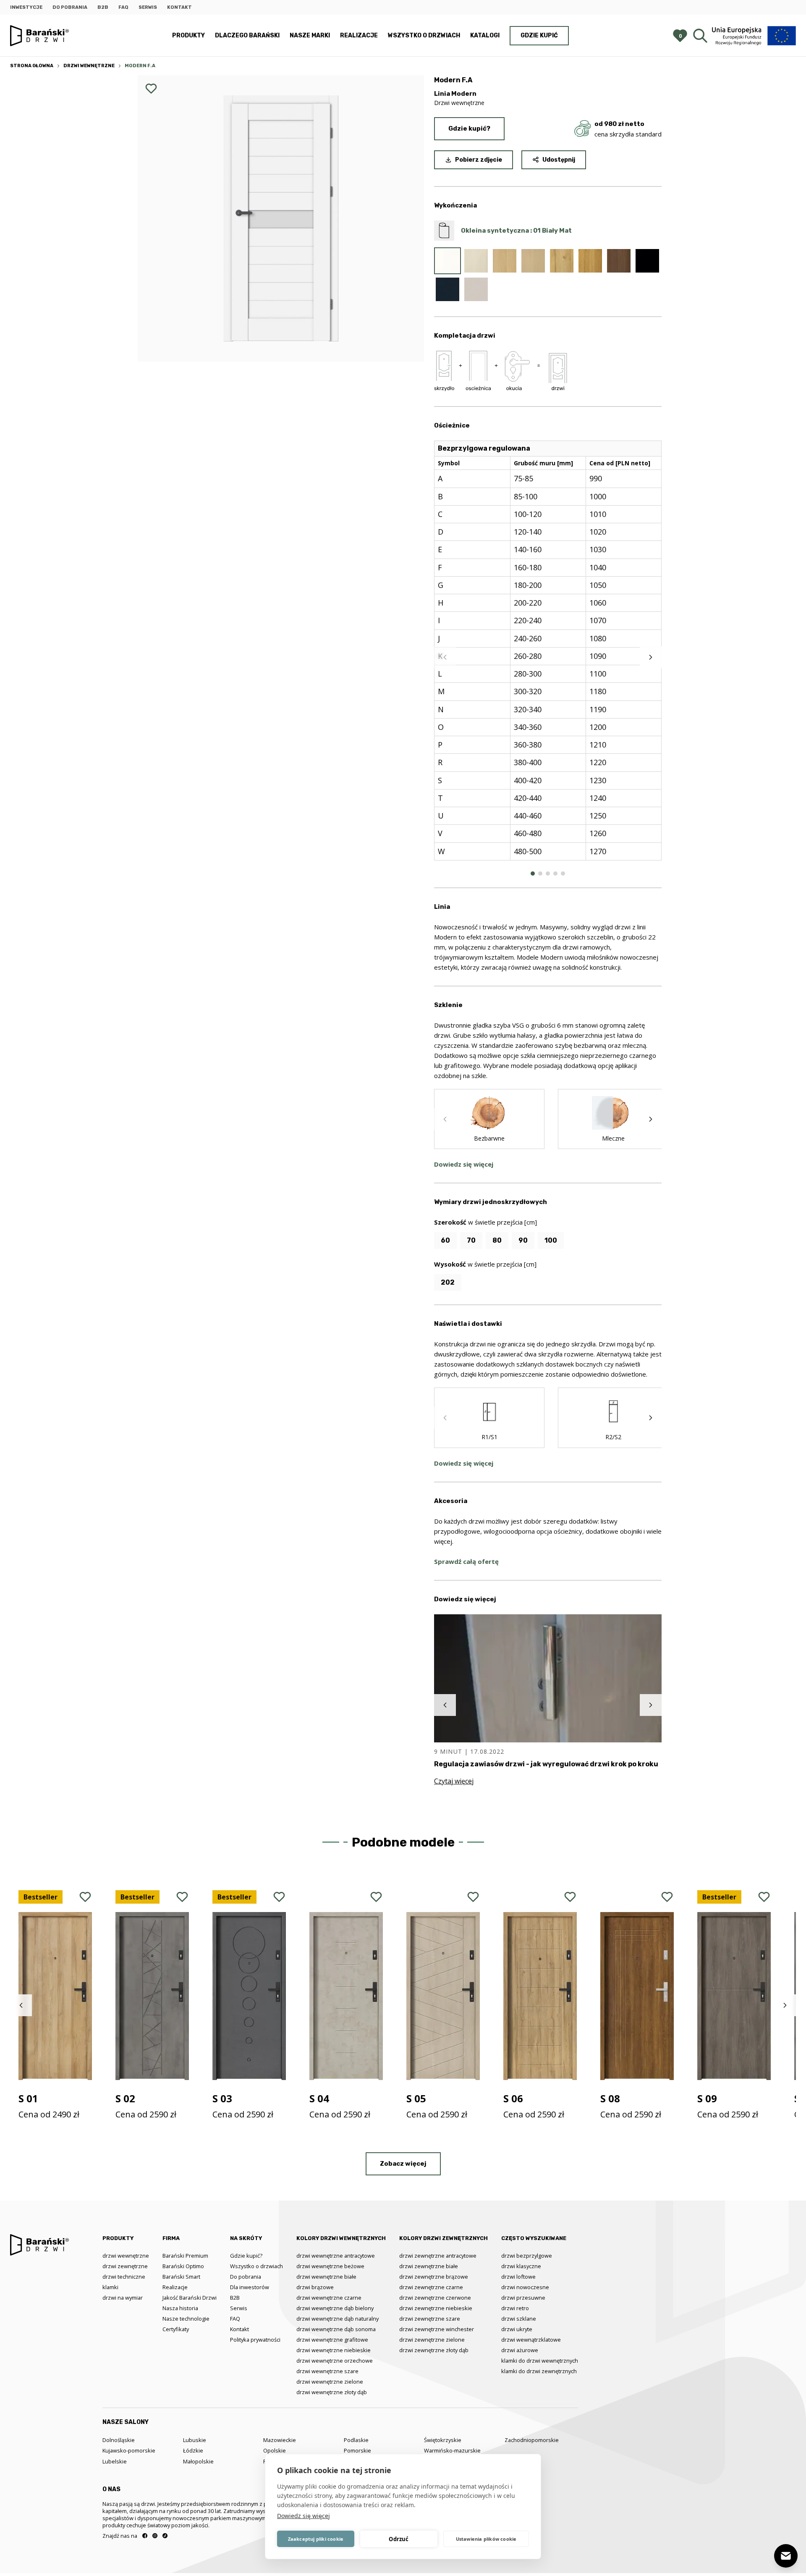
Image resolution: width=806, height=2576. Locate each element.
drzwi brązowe (315, 2287)
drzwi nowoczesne (525, 2287)
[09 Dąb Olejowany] (590, 261)
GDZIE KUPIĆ (539, 35)
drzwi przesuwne (523, 2298)
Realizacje (359, 35)
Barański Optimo (183, 2266)
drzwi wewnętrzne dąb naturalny (338, 2319)
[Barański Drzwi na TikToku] (165, 2536)
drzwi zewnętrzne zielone (432, 2340)
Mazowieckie (280, 2440)
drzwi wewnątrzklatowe (531, 2340)
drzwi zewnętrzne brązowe (434, 2277)
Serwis (148, 7)
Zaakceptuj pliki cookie (316, 2539)
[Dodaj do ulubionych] (151, 89)
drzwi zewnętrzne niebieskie (436, 2308)
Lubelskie (115, 2461)
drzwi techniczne (124, 2277)
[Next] (651, 657)
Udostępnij (559, 160)
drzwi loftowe (518, 2277)
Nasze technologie (186, 2319)
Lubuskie (195, 2440)
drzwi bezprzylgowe (527, 2256)
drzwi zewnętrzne (125, 2266)
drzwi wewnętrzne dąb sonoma (336, 2329)
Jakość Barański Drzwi (190, 2298)
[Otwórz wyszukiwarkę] (700, 36)
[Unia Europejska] (754, 35)
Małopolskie (198, 2461)
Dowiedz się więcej (304, 2516)
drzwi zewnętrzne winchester (437, 2329)
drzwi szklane (519, 2319)
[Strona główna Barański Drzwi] (39, 36)
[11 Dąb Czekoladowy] (619, 261)
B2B (103, 7)
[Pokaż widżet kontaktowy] (786, 2556)
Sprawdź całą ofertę (466, 1561)
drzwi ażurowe (520, 2350)
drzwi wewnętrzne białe (326, 2277)
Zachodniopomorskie (532, 2440)
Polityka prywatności (255, 2340)
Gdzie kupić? (469, 129)
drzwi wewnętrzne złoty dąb (332, 2392)
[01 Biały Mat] (447, 261)
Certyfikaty (176, 2329)
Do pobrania (70, 7)
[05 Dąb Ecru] (476, 261)
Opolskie (275, 2450)
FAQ (123, 7)
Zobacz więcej (403, 2164)
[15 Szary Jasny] (476, 289)
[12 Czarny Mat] (647, 261)
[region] (548, 657)
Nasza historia (180, 2308)
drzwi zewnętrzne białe (429, 2266)
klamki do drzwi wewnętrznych (540, 2361)
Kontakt (179, 7)
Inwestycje (26, 7)
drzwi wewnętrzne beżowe (330, 2266)
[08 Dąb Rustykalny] (562, 261)
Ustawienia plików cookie (486, 2539)
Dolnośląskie (119, 2440)
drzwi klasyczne (521, 2266)
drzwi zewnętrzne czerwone (435, 2298)
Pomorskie (357, 2450)
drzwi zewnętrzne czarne (431, 2287)
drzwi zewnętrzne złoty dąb (434, 2350)
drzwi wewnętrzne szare (327, 2371)
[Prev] (445, 657)
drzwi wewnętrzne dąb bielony (335, 2308)
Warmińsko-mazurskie (452, 2450)
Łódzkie (193, 2450)
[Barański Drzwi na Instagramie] (155, 2536)
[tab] (533, 874)
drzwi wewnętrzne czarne (329, 2298)
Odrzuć (399, 2539)
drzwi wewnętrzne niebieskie (334, 2350)
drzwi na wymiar (123, 2298)
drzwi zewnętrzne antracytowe (438, 2256)
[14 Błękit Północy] (447, 289)
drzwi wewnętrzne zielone (330, 2382)
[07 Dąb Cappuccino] (533, 261)
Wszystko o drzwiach (424, 35)
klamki (110, 2287)
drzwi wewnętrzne (126, 2256)
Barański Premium (185, 2256)
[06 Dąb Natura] (505, 261)
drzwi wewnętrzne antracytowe (336, 2256)
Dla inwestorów (250, 2287)
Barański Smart (181, 2277)
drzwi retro (515, 2308)
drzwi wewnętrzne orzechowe (335, 2361)
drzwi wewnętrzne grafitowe (332, 2340)
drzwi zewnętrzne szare (430, 2319)
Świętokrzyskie (443, 2440)
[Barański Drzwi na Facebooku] (145, 2536)
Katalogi (485, 35)
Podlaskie (356, 2440)
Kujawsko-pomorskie (129, 2450)
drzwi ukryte (517, 2329)
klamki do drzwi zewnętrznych (539, 2371)
